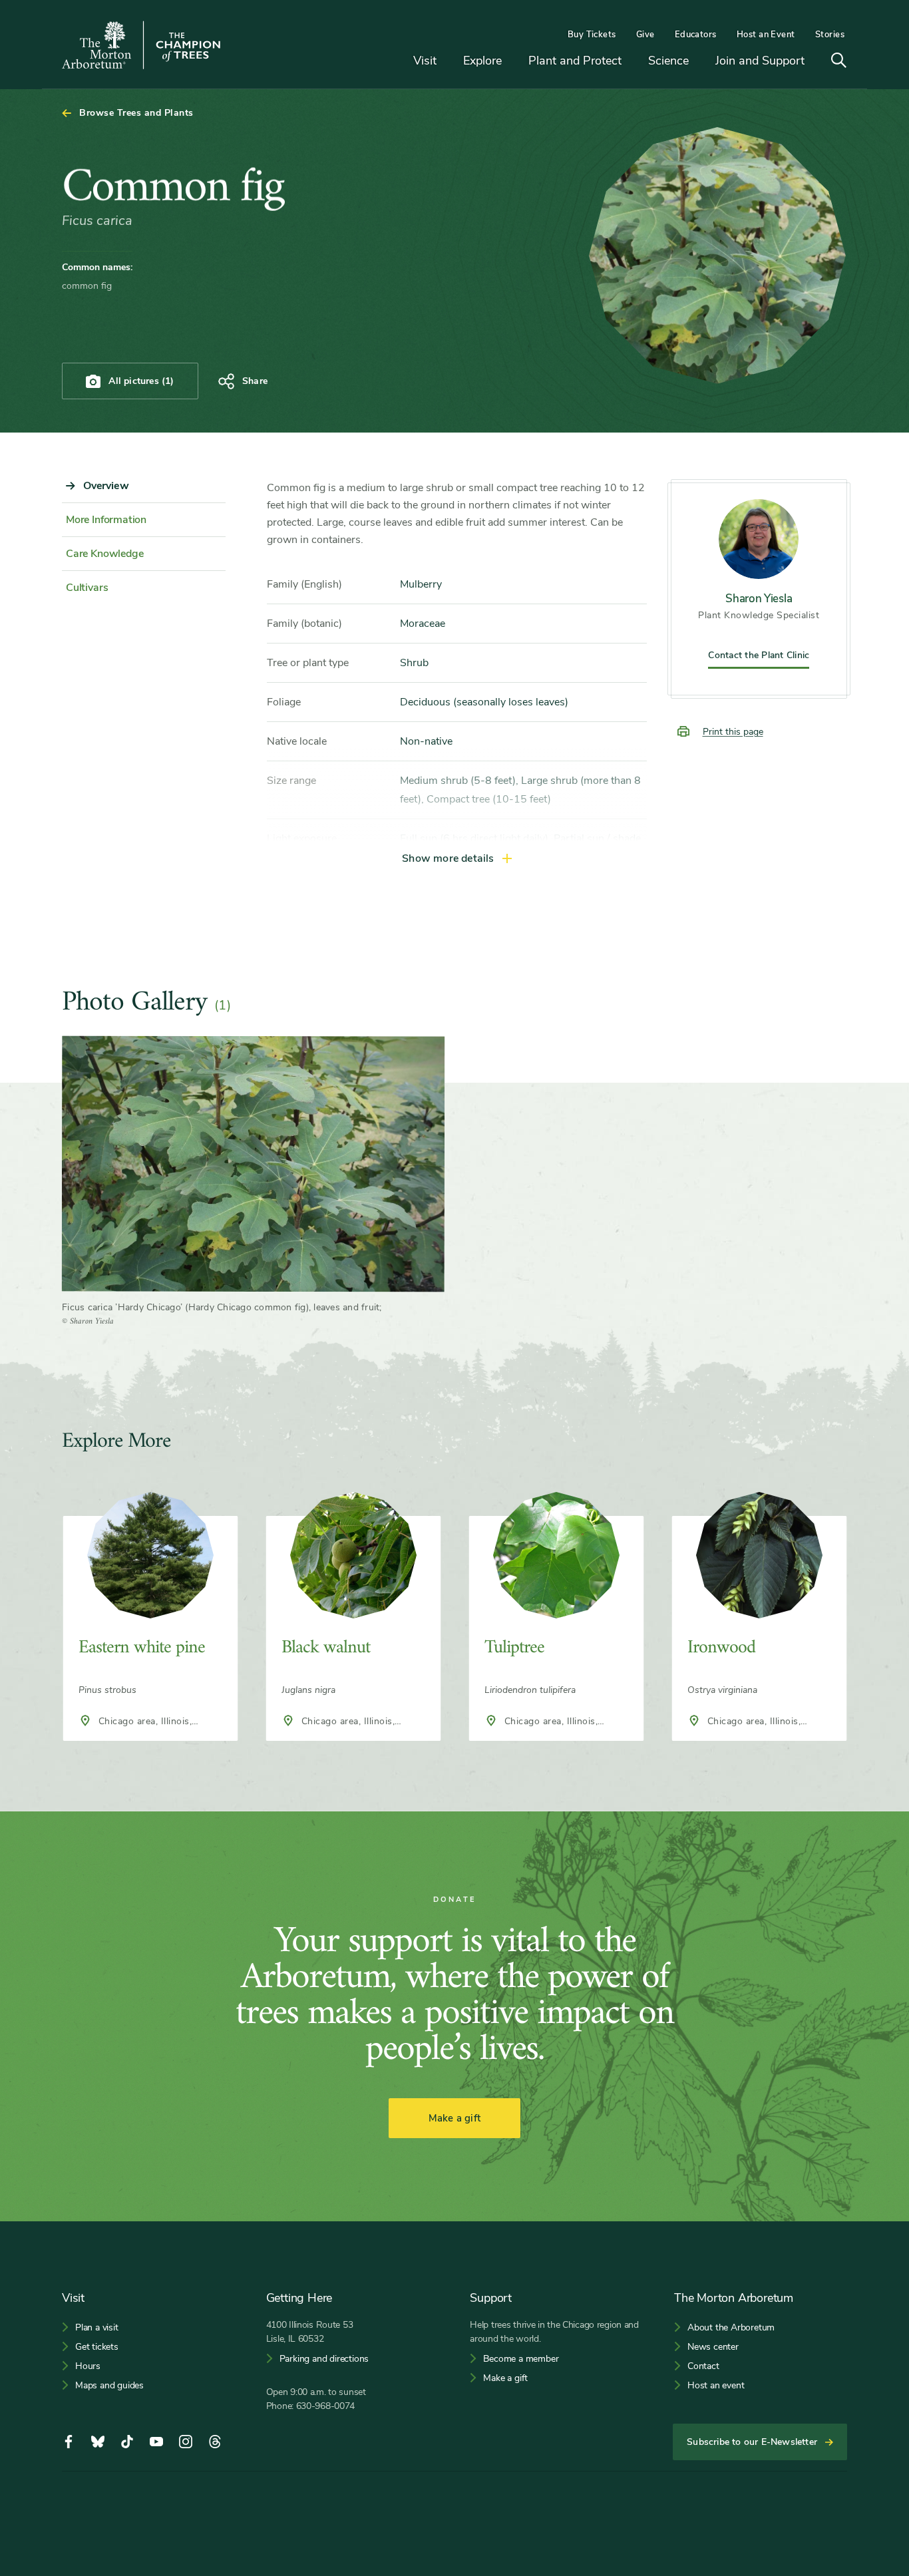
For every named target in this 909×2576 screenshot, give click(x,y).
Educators (696, 35)
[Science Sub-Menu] (699, 62)
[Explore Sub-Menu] (512, 62)
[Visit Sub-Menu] (447, 62)
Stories (830, 35)
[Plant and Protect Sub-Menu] (632, 62)
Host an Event (766, 35)
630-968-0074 (326, 2406)
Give (645, 35)
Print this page (733, 732)
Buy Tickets (592, 35)
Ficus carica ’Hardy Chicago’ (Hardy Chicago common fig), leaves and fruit (221, 1307)
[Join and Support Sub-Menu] (815, 62)
